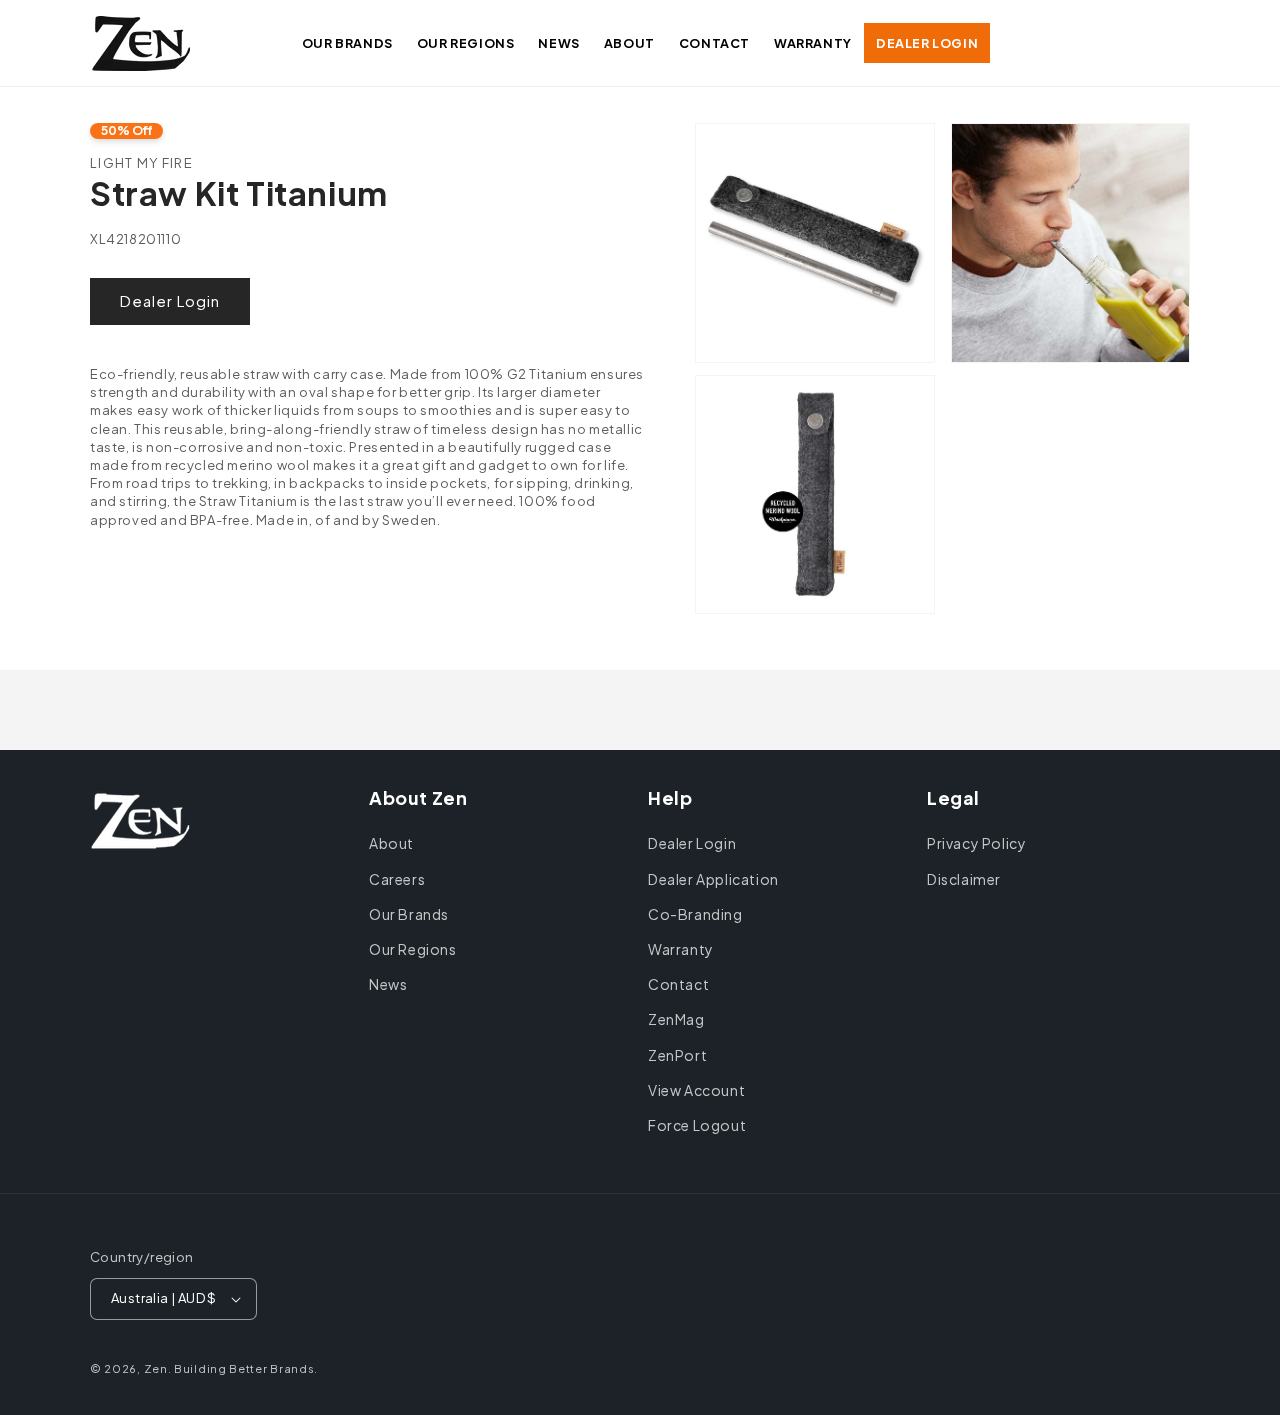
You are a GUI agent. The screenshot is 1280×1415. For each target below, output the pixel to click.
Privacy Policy (976, 843)
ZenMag (676, 1019)
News (388, 984)
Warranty (681, 949)
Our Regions (413, 949)
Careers (397, 879)
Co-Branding (695, 914)
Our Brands (409, 914)
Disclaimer (964, 879)
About (391, 843)
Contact (678, 984)
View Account (696, 1090)
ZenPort (677, 1055)
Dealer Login (170, 300)
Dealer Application (713, 879)
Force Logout (697, 1125)
